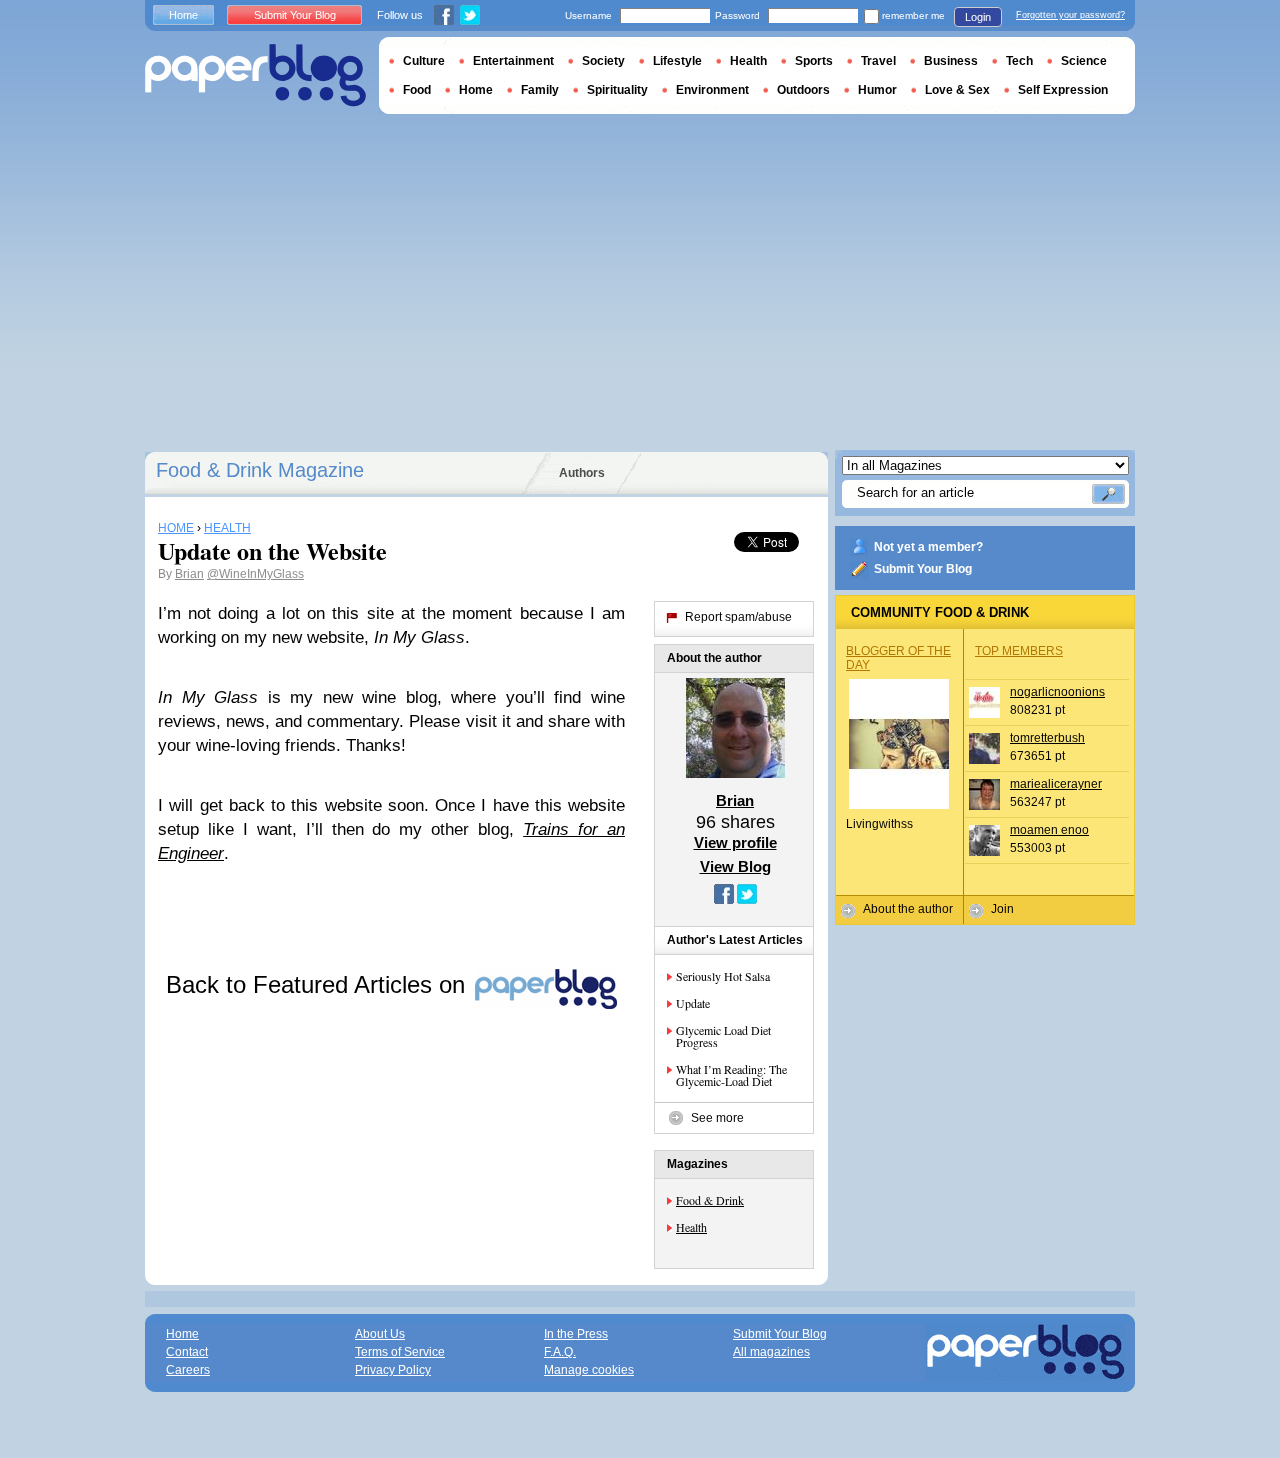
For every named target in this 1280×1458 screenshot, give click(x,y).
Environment (712, 90)
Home (183, 15)
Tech (1019, 61)
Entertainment (513, 61)
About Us (380, 1334)
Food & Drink (710, 1200)
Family (540, 90)
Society (603, 61)
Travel (878, 61)
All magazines (771, 1352)
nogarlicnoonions (1057, 692)
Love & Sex (957, 90)
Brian (189, 574)
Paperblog (255, 75)
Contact (187, 1352)
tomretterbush (1047, 738)
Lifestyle (677, 61)
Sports (814, 61)
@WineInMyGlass (255, 574)
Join (1002, 909)
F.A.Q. (560, 1352)
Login (978, 17)
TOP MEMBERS (1019, 651)
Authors (582, 473)
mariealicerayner (1056, 784)
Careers (188, 1370)
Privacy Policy (393, 1370)
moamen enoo (1049, 830)
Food (417, 90)
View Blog (735, 866)
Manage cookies (589, 1370)
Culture (424, 61)
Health (691, 1227)
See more (717, 1118)
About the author (908, 909)
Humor (877, 90)
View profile (735, 842)
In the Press (576, 1334)
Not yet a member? (928, 547)
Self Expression (1063, 90)
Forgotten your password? (1070, 15)
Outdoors (803, 90)
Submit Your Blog (923, 569)
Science (1084, 61)
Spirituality (617, 90)
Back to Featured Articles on (319, 984)
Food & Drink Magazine (260, 470)
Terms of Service (400, 1352)
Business (951, 61)
